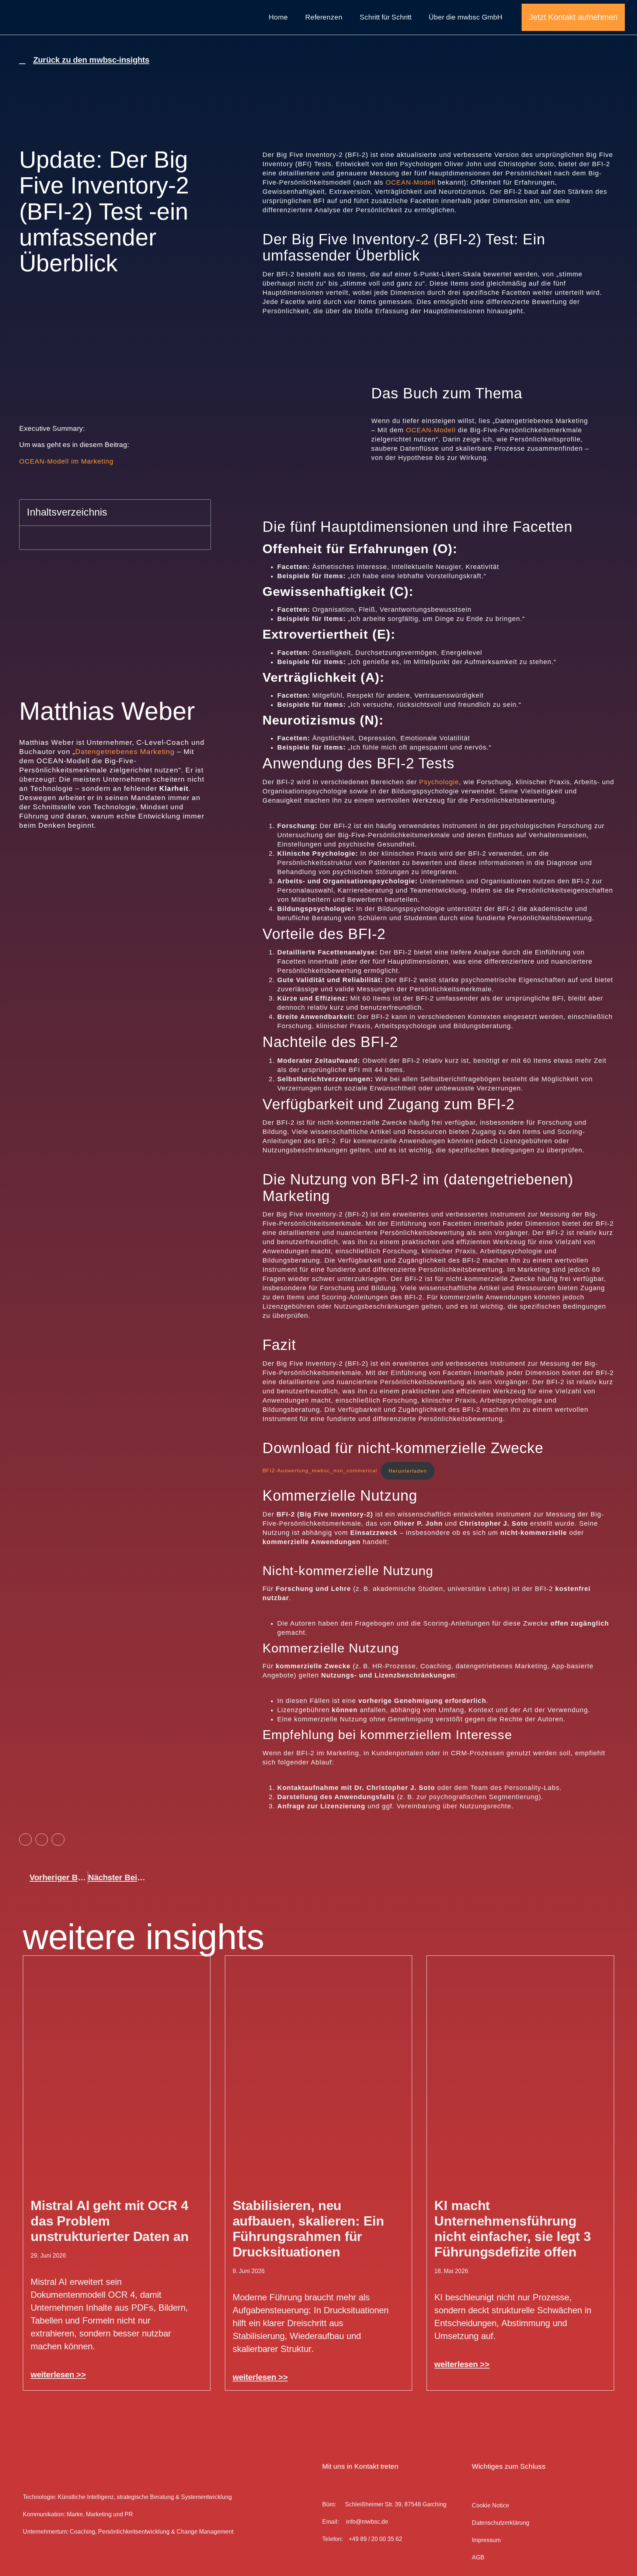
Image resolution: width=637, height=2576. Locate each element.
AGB (478, 2557)
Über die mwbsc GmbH (466, 17)
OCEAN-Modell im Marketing (66, 461)
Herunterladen (408, 1471)
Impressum (486, 2540)
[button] (200, 513)
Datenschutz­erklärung (501, 2523)
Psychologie (439, 782)
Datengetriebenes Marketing (125, 751)
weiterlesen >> (58, 2375)
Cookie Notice (490, 2505)
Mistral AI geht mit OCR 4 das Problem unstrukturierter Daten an (110, 2221)
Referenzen (324, 17)
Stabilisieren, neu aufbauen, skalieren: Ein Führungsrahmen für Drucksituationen (308, 2229)
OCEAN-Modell (410, 182)
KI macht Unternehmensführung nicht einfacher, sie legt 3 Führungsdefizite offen (513, 2229)
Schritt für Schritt (386, 17)
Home (278, 17)
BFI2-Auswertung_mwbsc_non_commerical (320, 1471)
